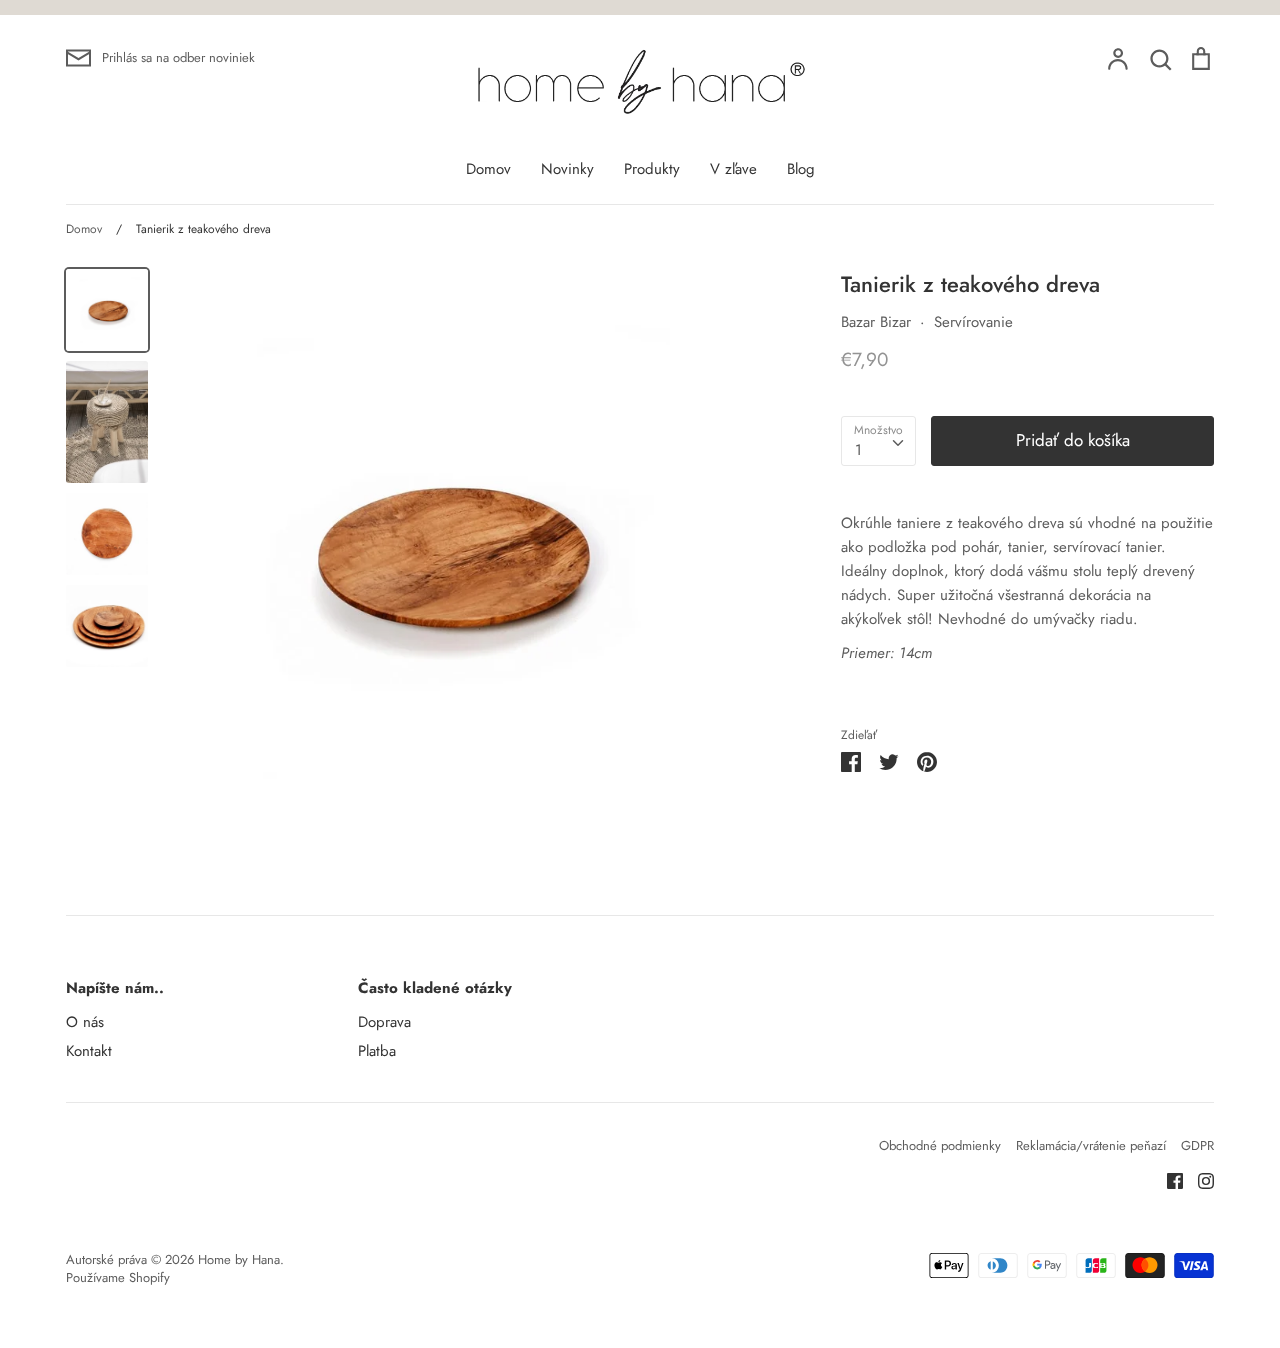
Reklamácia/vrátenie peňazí (1091, 1145)
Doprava (384, 1022)
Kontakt (89, 1051)
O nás (85, 1022)
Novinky (567, 169)
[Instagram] (1198, 1179)
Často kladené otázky (435, 988)
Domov (488, 169)
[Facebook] (1167, 1179)
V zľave (733, 169)
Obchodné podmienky (940, 1145)
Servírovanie (973, 322)
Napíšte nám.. (115, 988)
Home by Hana (239, 1259)
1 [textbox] (858, 450)
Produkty (652, 169)
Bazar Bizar (876, 322)
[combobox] (878, 441)
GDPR (1197, 1145)
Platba (377, 1051)
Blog (801, 169)
